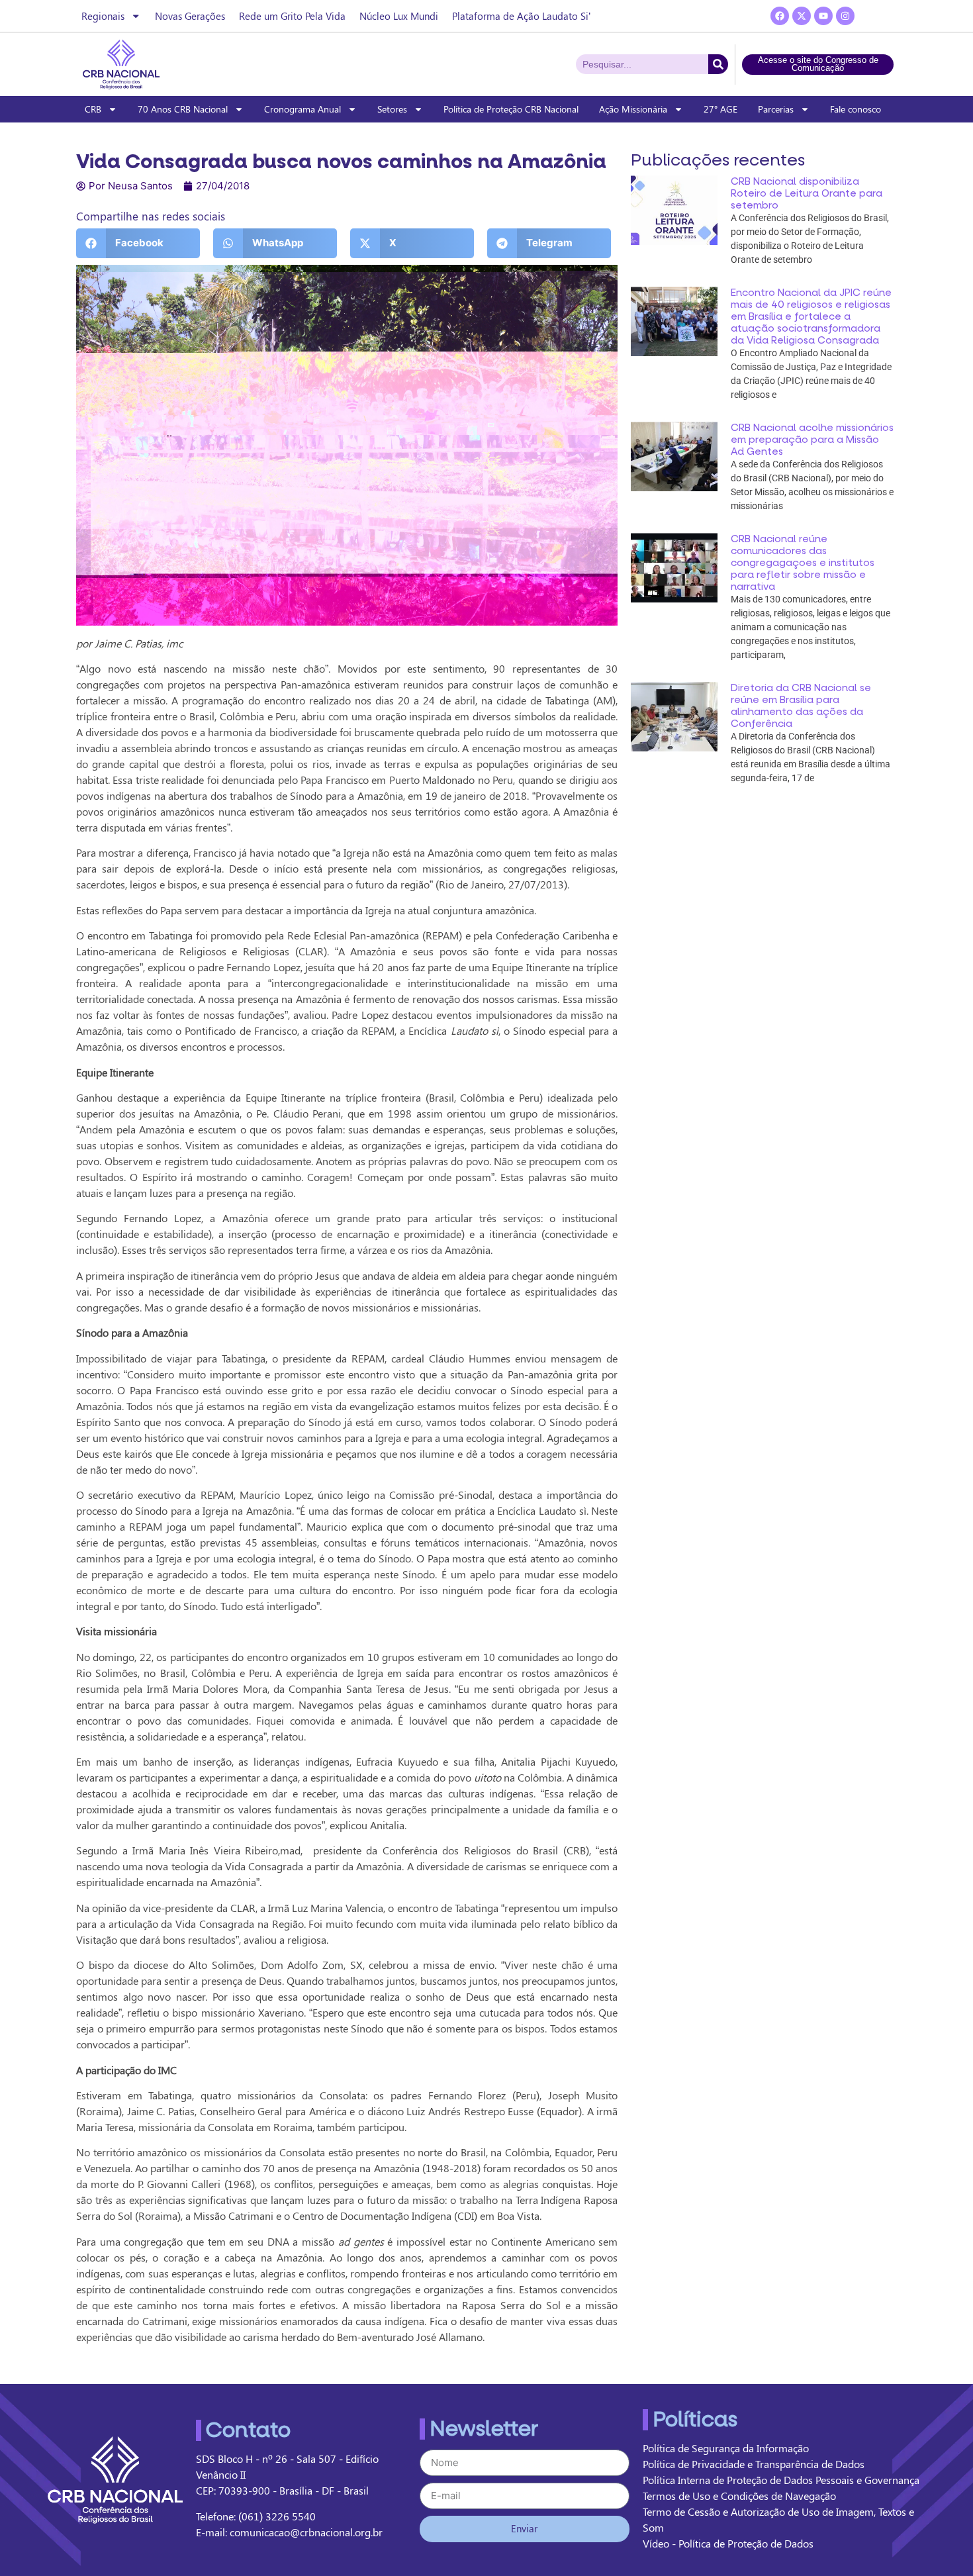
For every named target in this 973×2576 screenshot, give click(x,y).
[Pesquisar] (718, 64)
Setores (392, 109)
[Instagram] (845, 16)
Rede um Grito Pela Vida (292, 16)
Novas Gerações (190, 16)
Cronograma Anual (302, 109)
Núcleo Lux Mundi (399, 16)
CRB (93, 109)
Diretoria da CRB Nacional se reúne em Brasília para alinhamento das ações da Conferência (801, 706)
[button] (138, 243)
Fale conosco (856, 109)
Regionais (103, 16)
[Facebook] (780, 16)
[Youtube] (823, 16)
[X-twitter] (802, 16)
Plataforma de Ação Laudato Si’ (521, 16)
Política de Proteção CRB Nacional (511, 109)
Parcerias (776, 109)
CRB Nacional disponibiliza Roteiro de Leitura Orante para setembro (807, 193)
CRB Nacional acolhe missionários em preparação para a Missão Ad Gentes (812, 440)
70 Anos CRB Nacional (183, 109)
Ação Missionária (633, 109)
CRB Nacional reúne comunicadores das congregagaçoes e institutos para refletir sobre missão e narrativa (803, 563)
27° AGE (720, 109)
